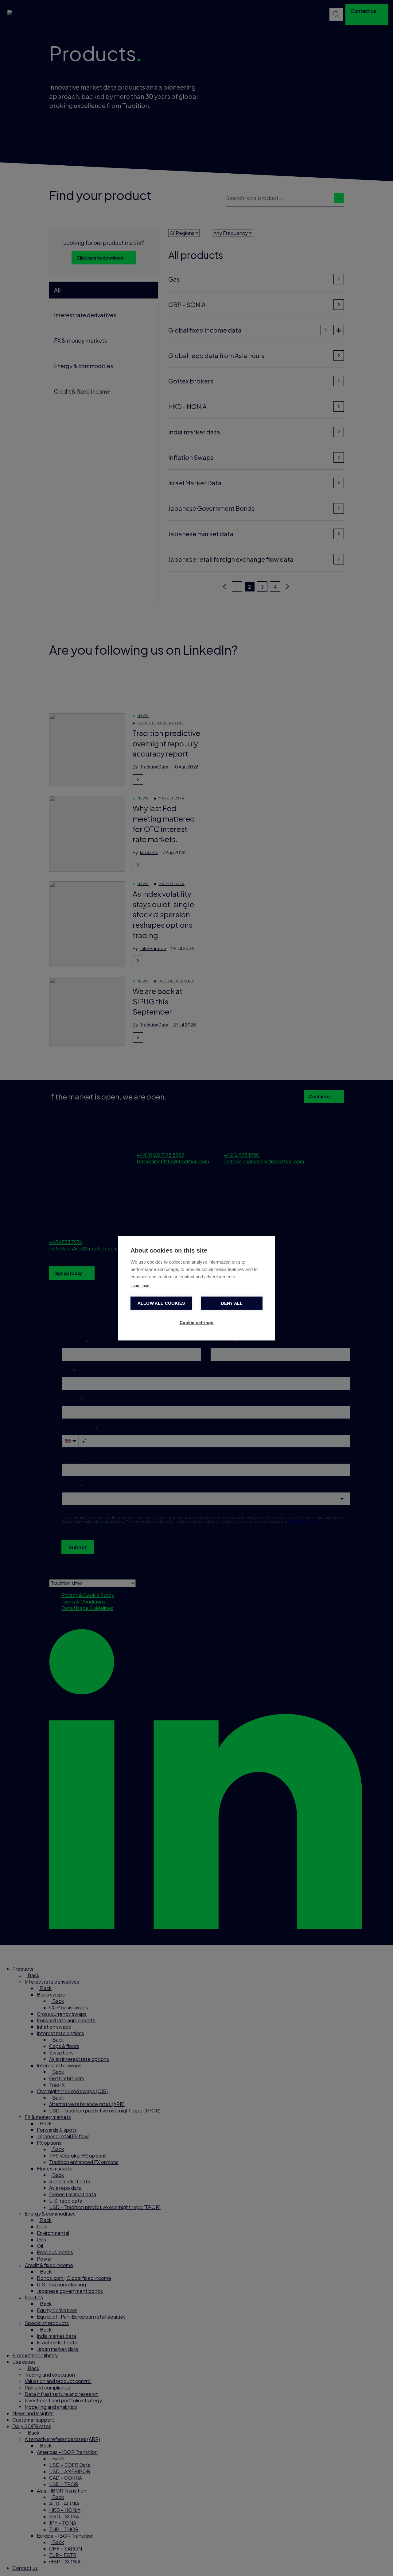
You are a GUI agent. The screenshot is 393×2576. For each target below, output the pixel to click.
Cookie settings (197, 1322)
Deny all (232, 1303)
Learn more (140, 1285)
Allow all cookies (161, 1303)
